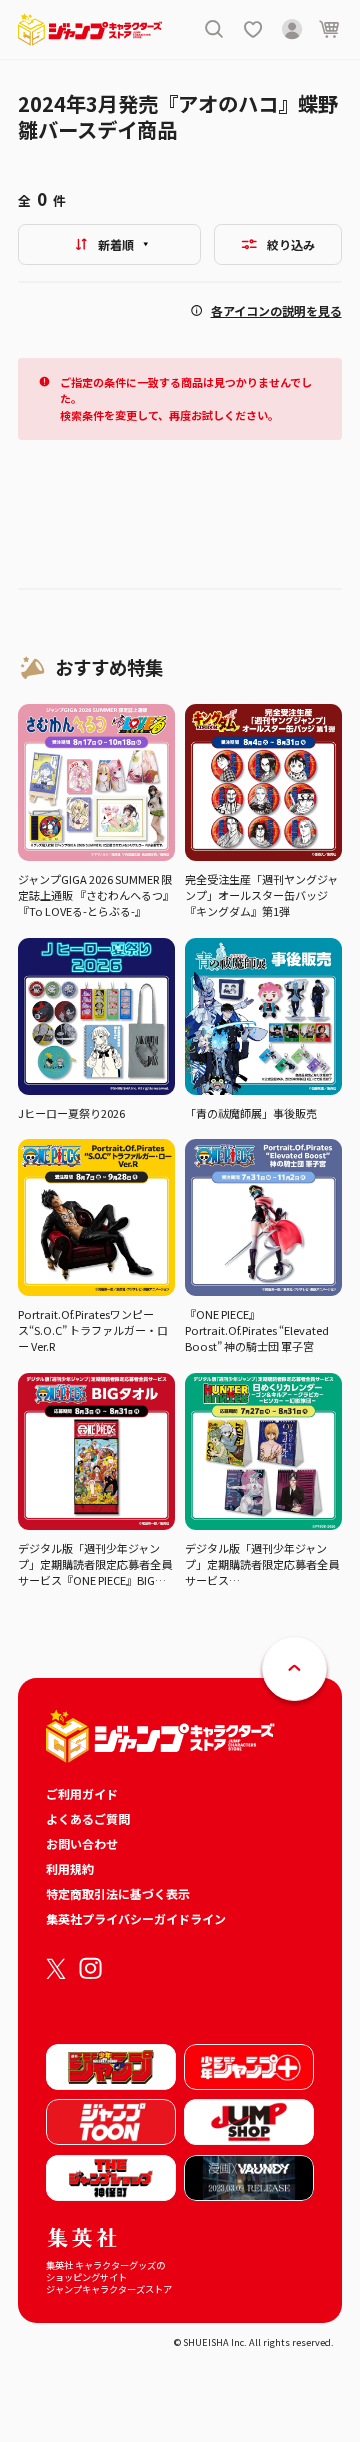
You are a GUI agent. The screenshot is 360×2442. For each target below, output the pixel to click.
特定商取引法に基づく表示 (118, 1893)
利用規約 (70, 1868)
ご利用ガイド (82, 1793)
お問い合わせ (82, 1843)
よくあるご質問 (88, 1818)
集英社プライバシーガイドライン (136, 1918)
